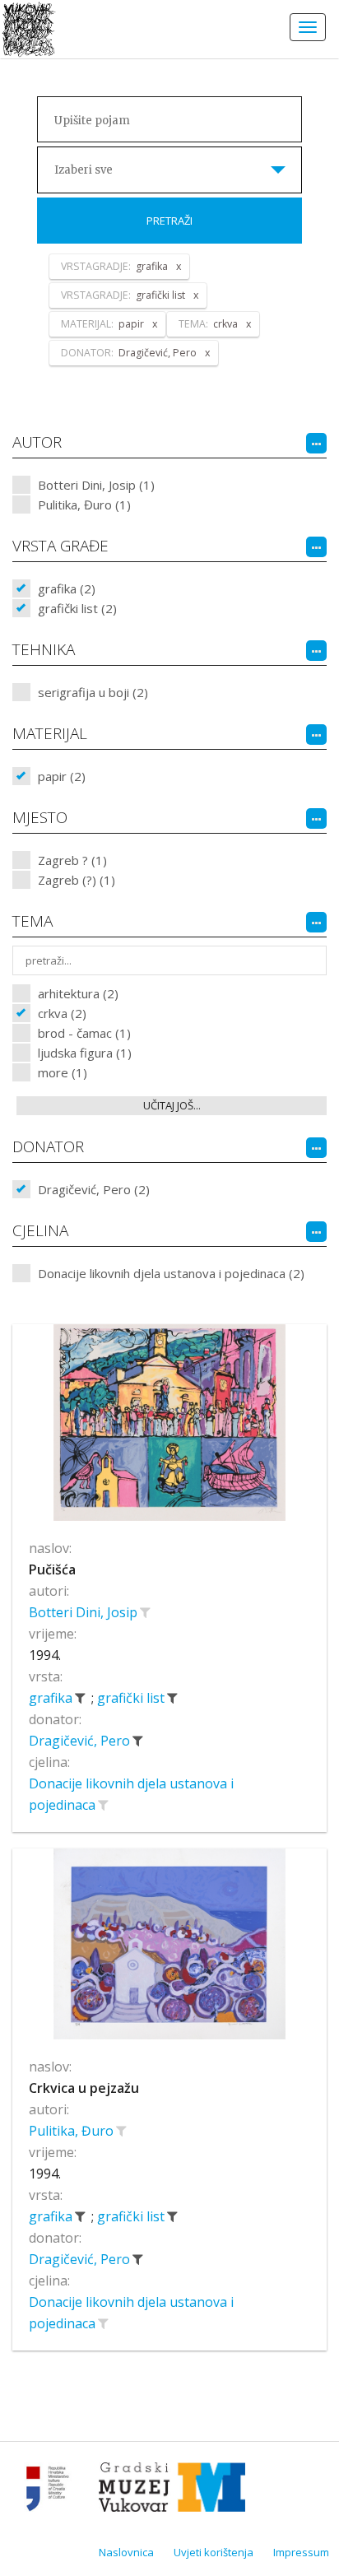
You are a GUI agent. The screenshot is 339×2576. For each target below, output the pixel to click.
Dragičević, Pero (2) (94, 1189)
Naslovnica (126, 2552)
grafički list (132, 1698)
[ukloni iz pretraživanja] (80, 1698)
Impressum (301, 2552)
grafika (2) (67, 588)
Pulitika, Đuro (73, 2131)
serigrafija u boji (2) (93, 692)
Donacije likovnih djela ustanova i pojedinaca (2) (171, 1273)
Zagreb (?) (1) (77, 880)
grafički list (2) (77, 608)
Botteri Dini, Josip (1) (96, 485)
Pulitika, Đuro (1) (84, 505)
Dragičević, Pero (81, 1741)
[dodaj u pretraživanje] (145, 1612)
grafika (52, 1698)
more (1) (63, 1072)
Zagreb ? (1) (72, 860)
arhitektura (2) (78, 993)
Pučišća (52, 1569)
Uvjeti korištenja (214, 2552)
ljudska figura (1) (85, 1053)
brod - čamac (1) (84, 1033)
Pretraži (169, 221)
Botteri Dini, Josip (85, 1612)
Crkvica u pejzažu (84, 2088)
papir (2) (62, 776)
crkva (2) (62, 1013)
